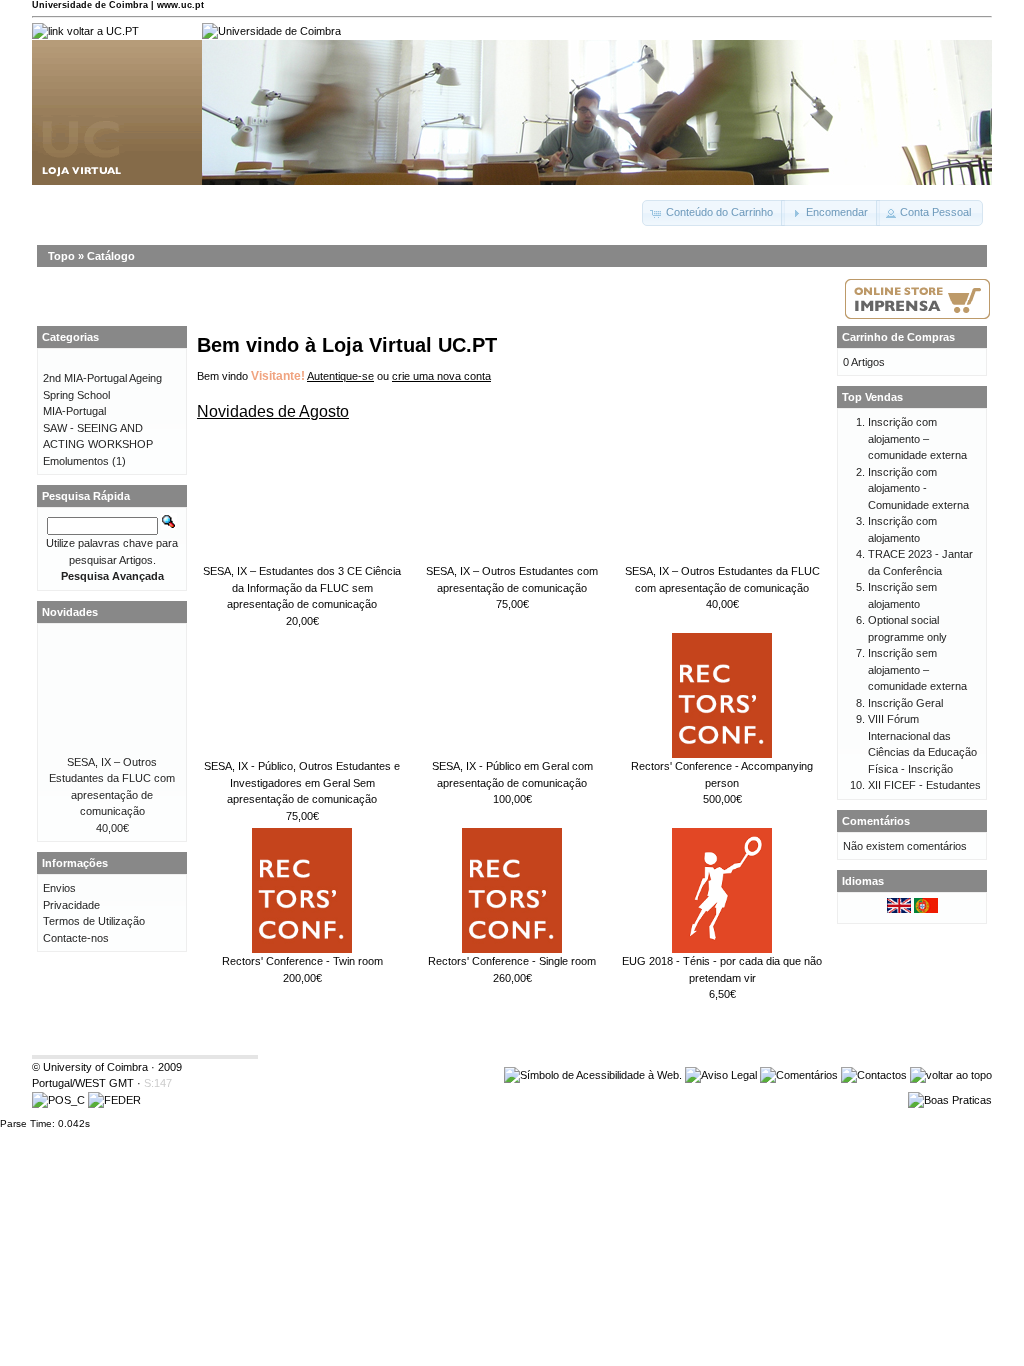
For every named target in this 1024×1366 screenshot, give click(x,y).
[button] (713, 213)
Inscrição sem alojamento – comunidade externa (917, 669)
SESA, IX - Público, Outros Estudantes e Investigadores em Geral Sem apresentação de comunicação (302, 782)
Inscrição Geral (905, 703)
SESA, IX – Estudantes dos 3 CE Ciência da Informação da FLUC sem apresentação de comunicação (302, 587)
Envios (59, 888)
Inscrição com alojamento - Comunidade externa (918, 488)
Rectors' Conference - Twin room (302, 961)
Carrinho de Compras (898, 337)
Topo (61, 256)
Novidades (70, 612)
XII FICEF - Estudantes (924, 785)
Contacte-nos (76, 938)
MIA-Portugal (74, 411)
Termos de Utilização (94, 921)
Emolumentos (76, 461)
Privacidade (71, 905)
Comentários (876, 821)
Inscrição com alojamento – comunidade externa (917, 438)
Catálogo (111, 256)
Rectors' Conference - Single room (512, 961)
